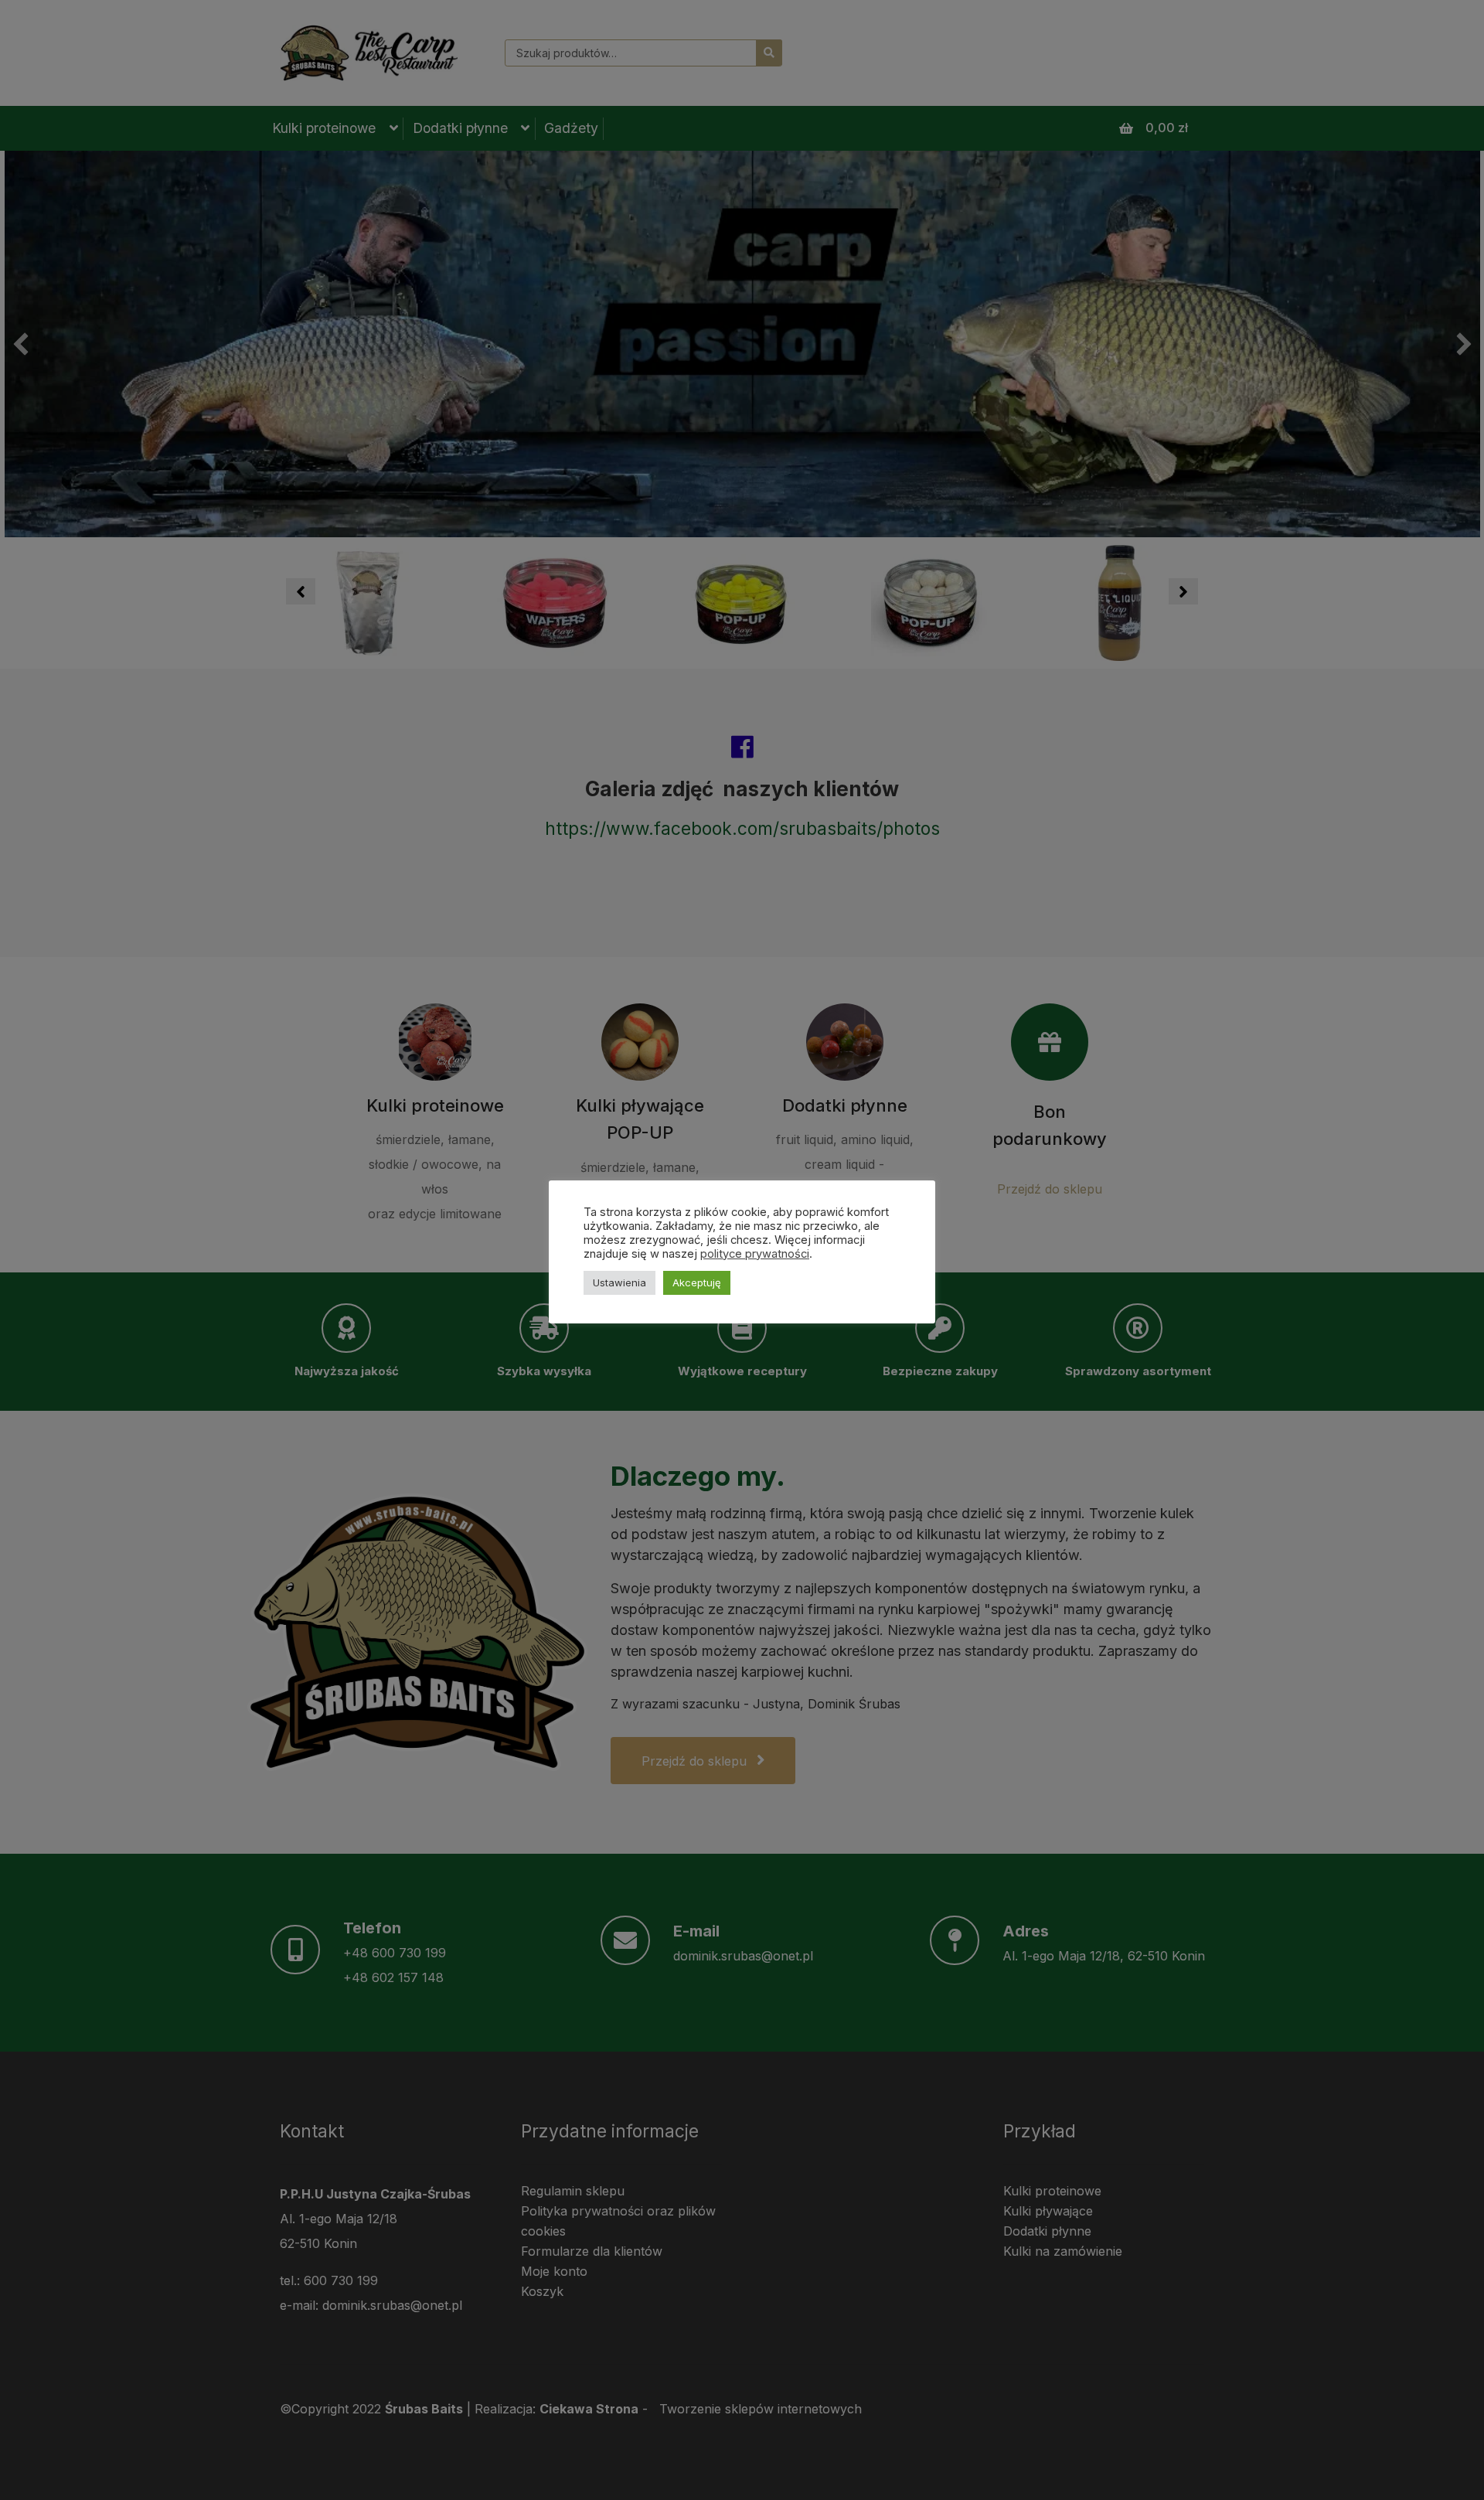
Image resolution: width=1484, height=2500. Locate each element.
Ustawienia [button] (619, 1282)
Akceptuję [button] (697, 1282)
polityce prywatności (755, 1254)
